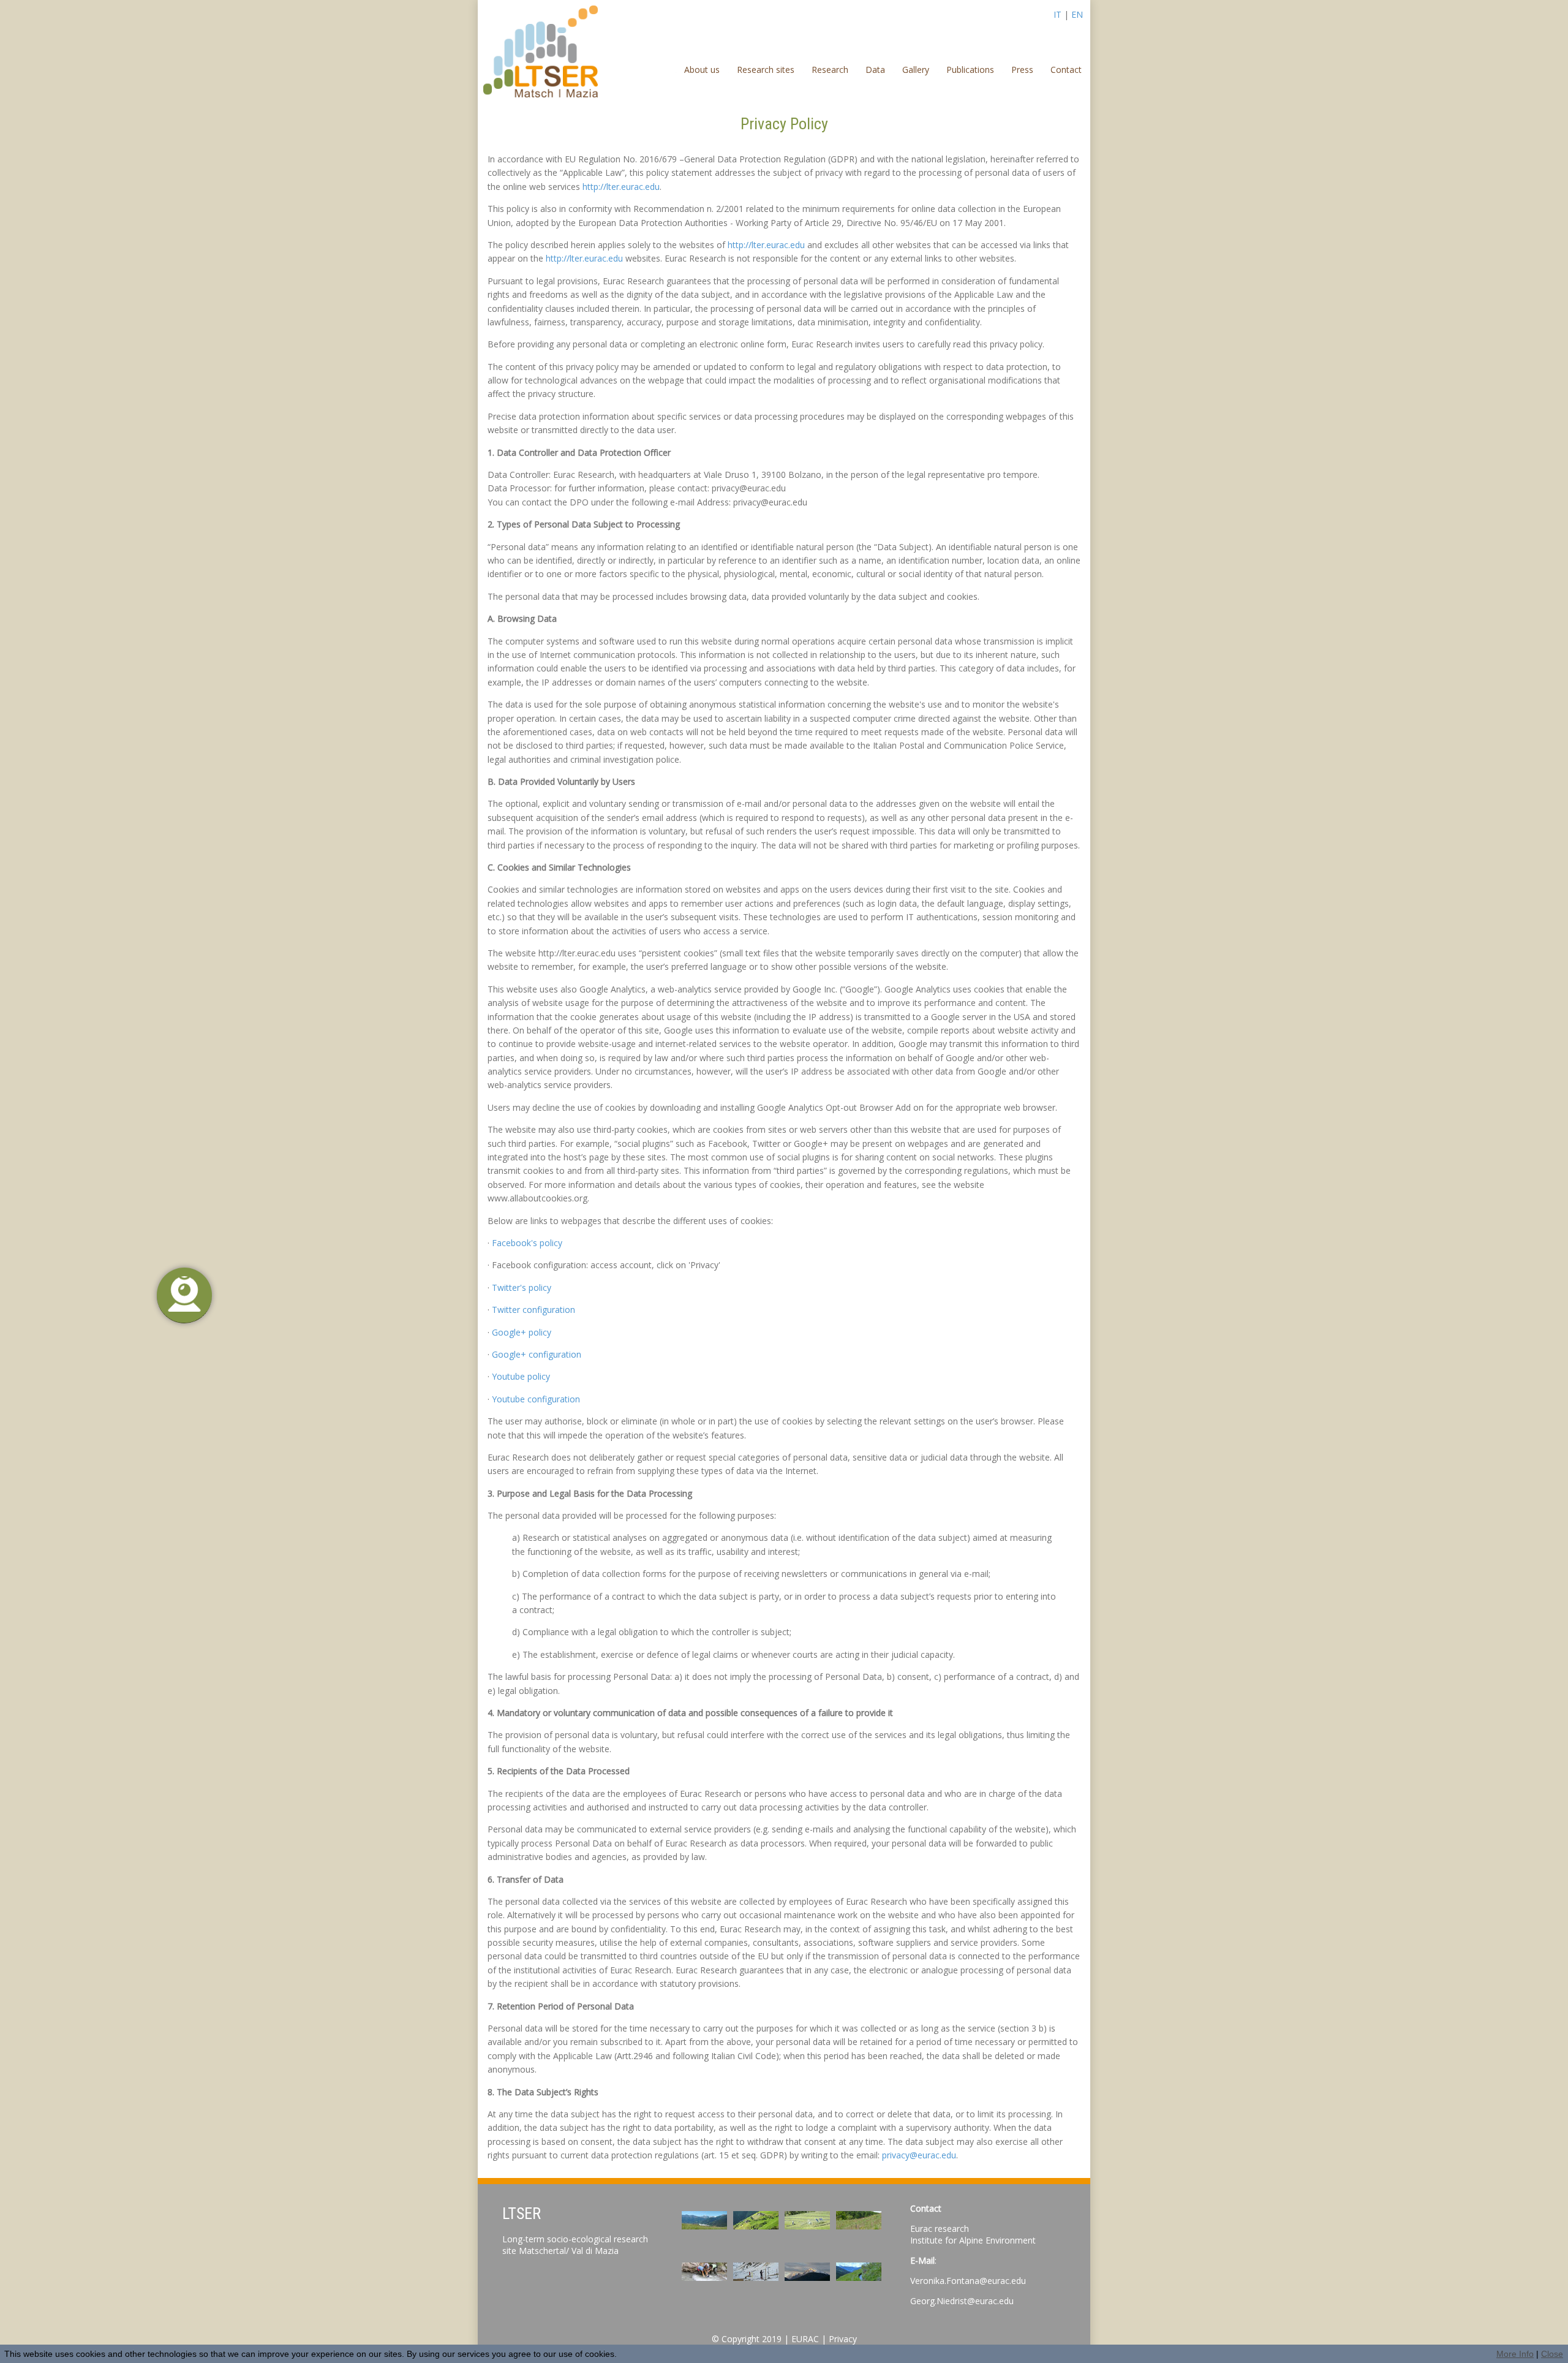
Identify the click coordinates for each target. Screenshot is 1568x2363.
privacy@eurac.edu (919, 2155)
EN (1077, 14)
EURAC (805, 2339)
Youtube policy (521, 1376)
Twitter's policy (522, 1287)
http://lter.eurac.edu (621, 187)
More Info (1515, 2354)
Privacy (843, 2339)
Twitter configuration (533, 1310)
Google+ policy (522, 1332)
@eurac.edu (990, 2301)
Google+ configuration (537, 1354)
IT (1057, 14)
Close (1552, 2354)
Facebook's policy (527, 1243)
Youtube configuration (536, 1399)
